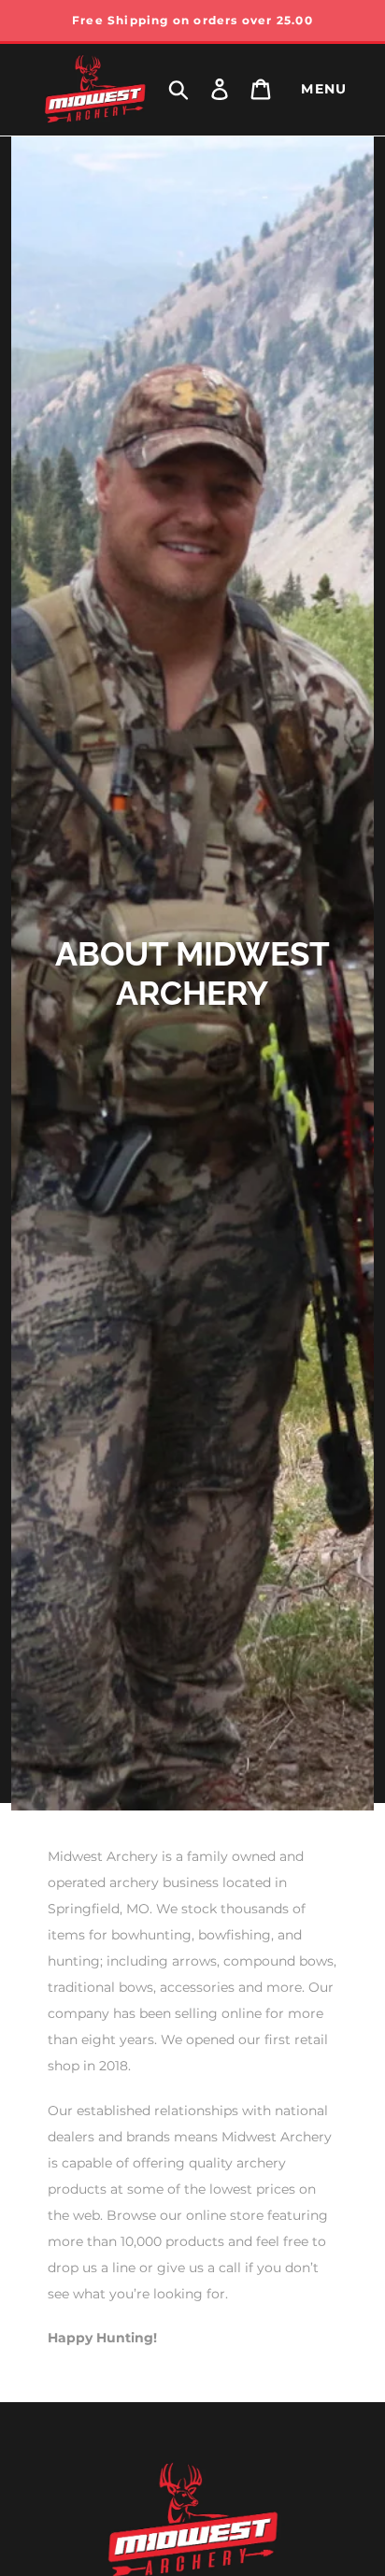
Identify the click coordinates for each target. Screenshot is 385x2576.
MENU (324, 89)
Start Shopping (192, 601)
